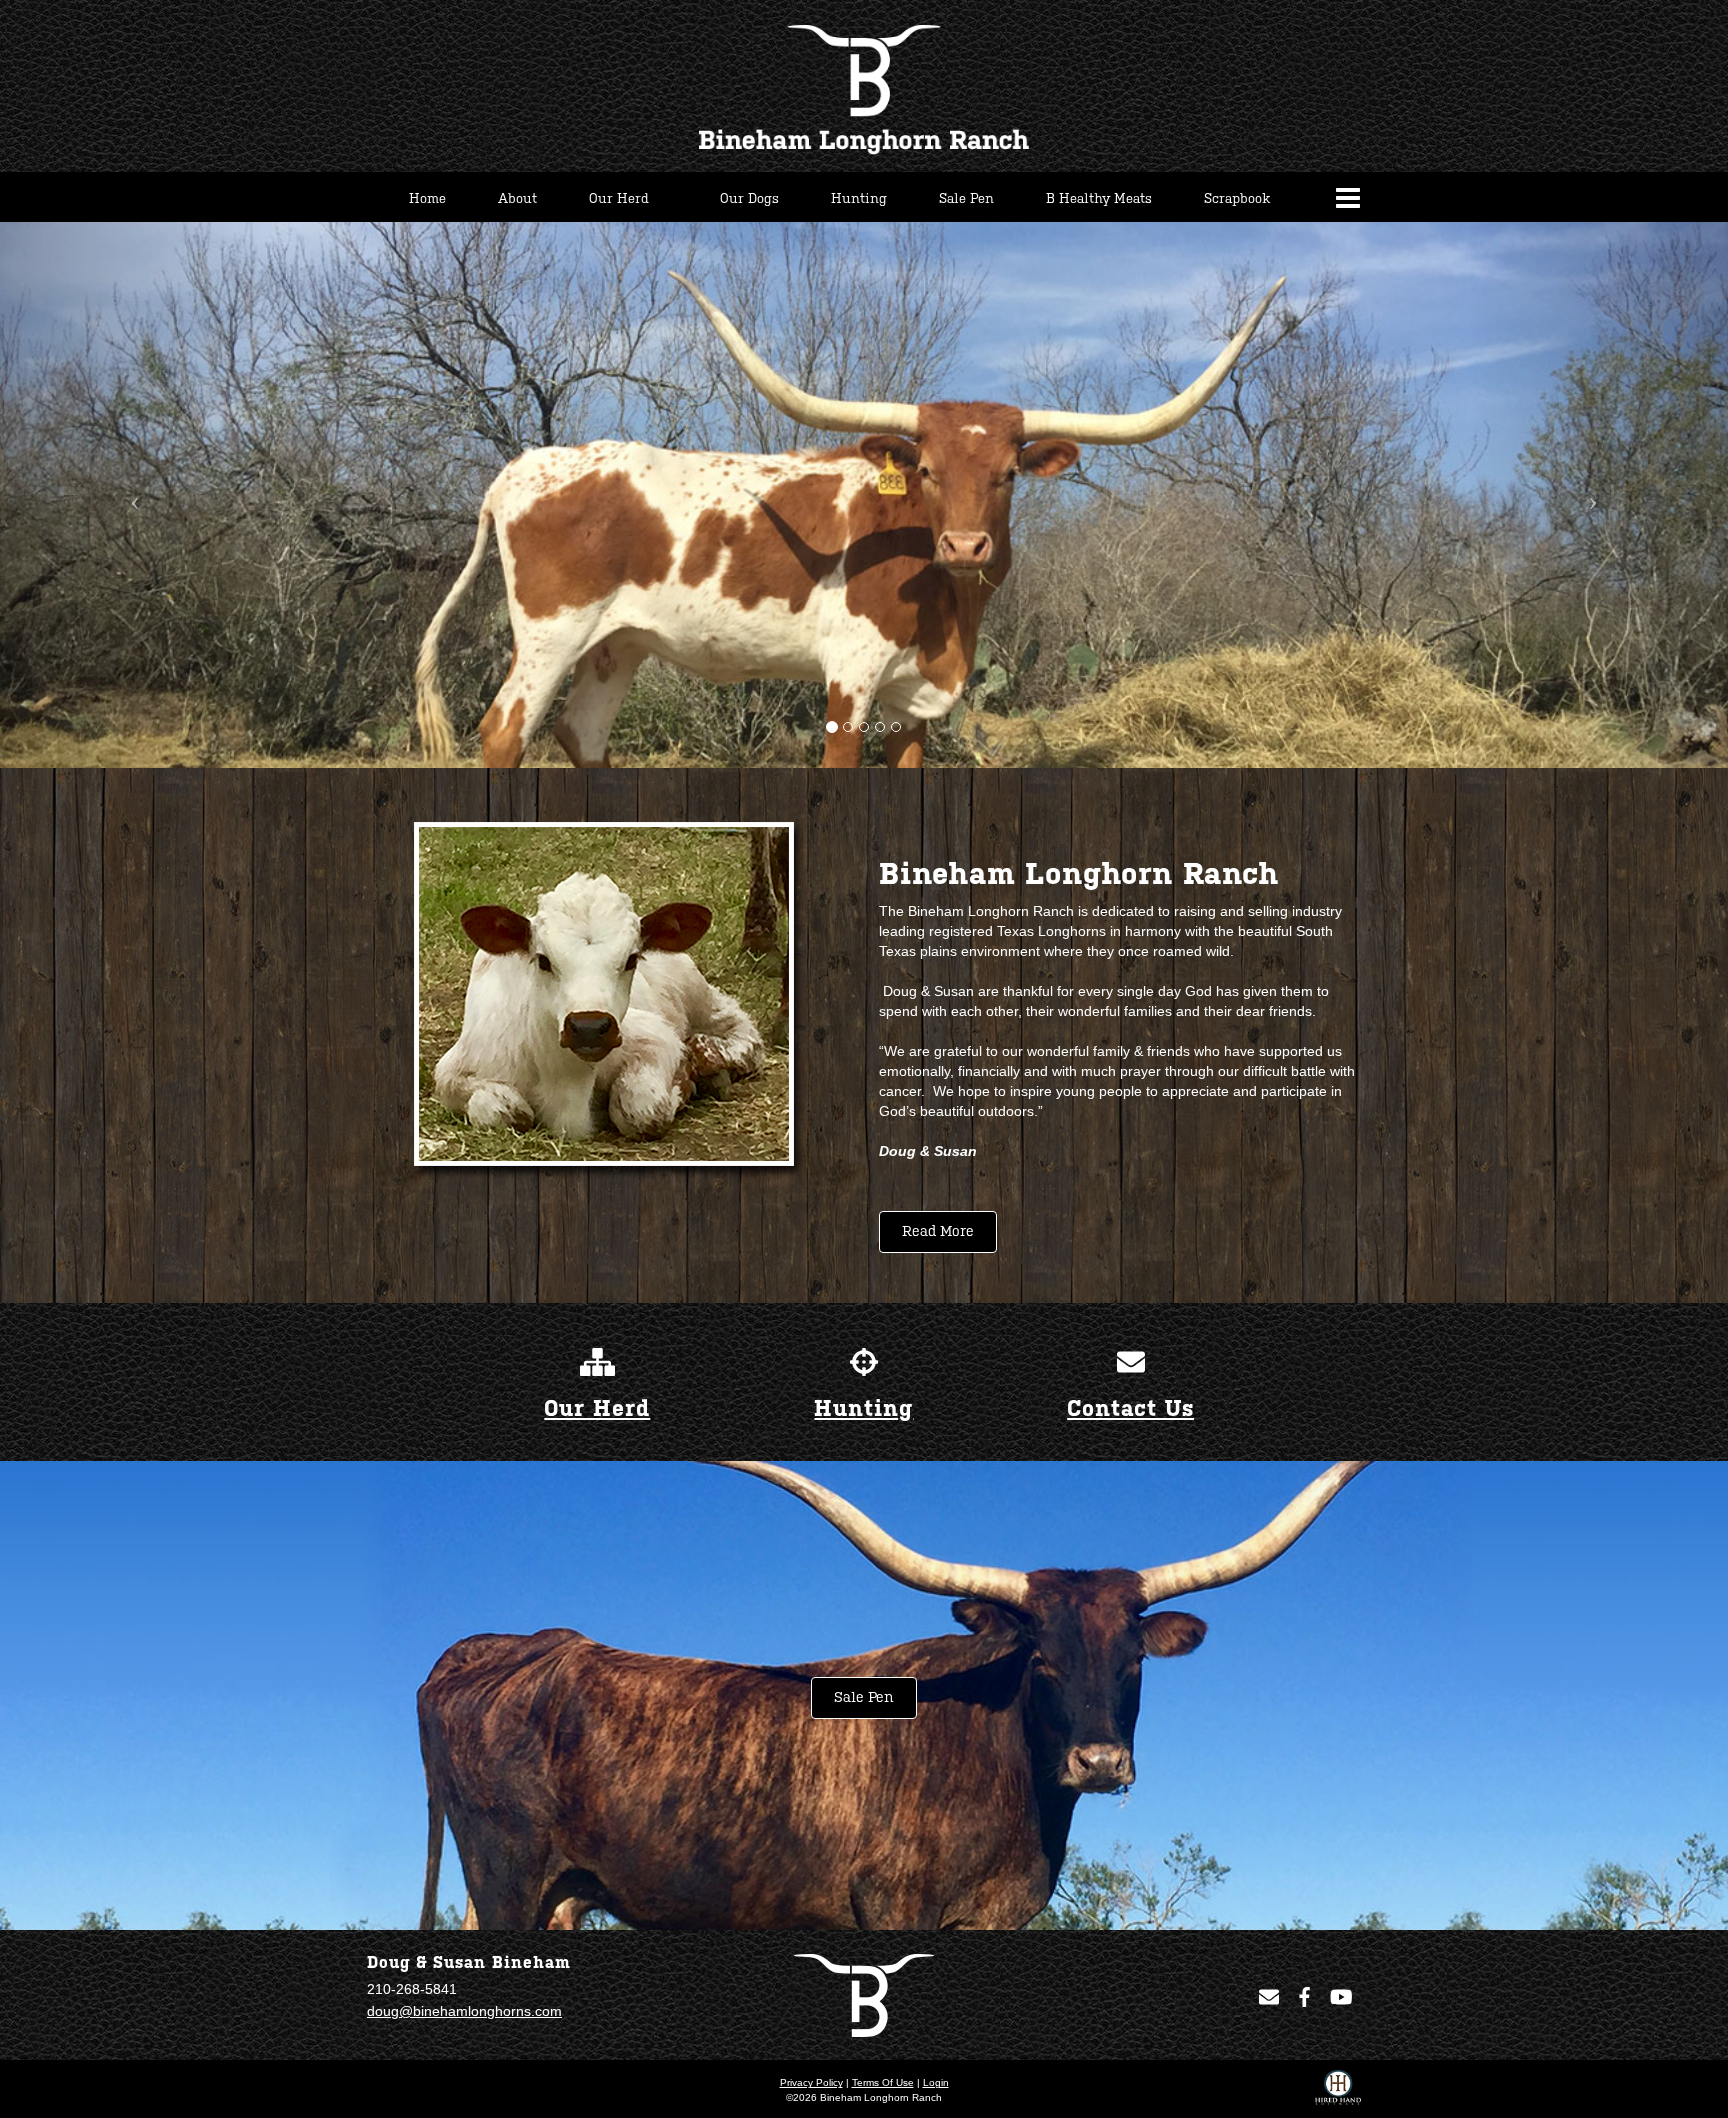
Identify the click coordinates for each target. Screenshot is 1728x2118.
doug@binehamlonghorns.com (464, 2011)
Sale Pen (864, 1697)
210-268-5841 (412, 1989)
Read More (938, 1231)
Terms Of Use (883, 2082)
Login (936, 2082)
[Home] (864, 1995)
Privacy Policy (811, 2082)
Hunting (863, 1408)
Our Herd (597, 1408)
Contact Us (1130, 1408)
